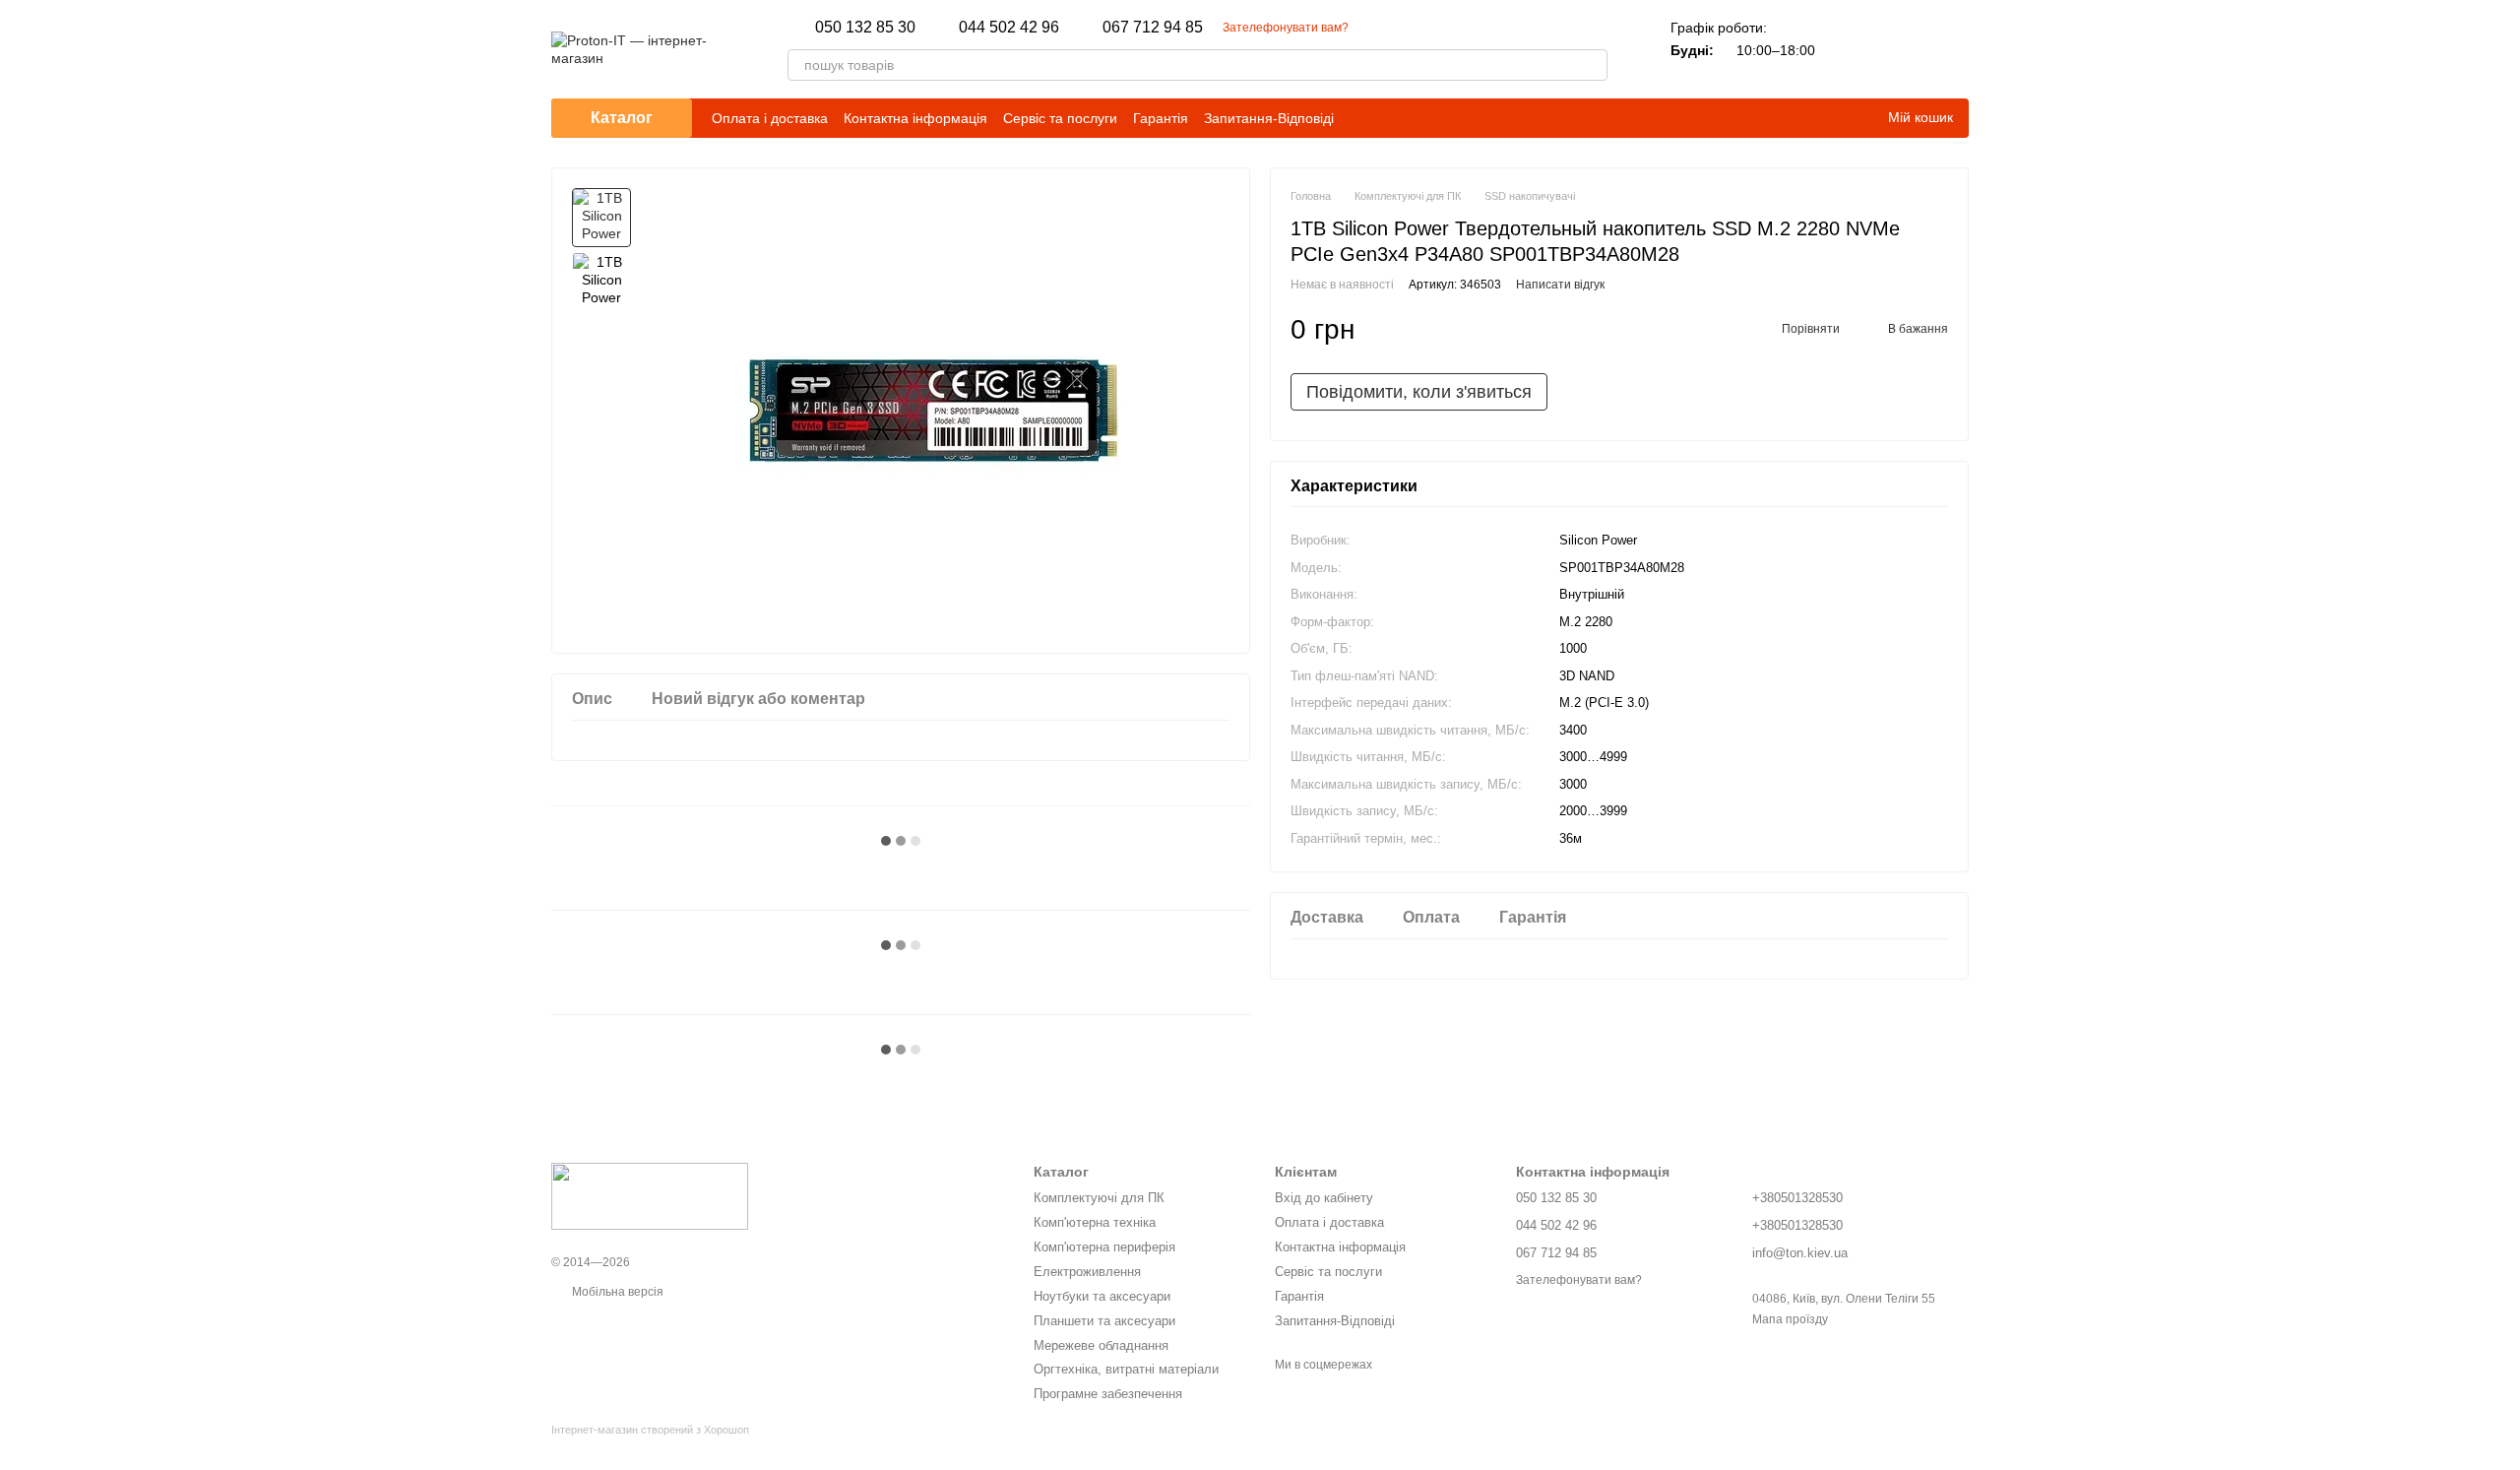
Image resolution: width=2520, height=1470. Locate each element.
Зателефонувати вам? (1286, 28)
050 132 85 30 (865, 28)
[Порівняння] (1851, 49)
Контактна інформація (915, 118)
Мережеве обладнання (1101, 1345)
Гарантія (1161, 118)
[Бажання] (1902, 49)
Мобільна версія (616, 1292)
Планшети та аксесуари (1104, 1321)
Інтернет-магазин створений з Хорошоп (650, 1430)
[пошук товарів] (1592, 65)
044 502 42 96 (1009, 28)
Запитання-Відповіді (1269, 118)
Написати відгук (1560, 285)
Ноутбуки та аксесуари (1102, 1296)
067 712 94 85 (1153, 28)
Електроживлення (1087, 1272)
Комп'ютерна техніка (1095, 1222)
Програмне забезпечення (1108, 1394)
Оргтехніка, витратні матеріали (1126, 1369)
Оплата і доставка (770, 118)
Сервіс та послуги (1060, 118)
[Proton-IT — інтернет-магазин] (650, 1195)
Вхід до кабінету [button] (1324, 1198)
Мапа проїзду (1790, 1319)
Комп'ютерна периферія (1104, 1247)
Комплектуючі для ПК (1099, 1198)
